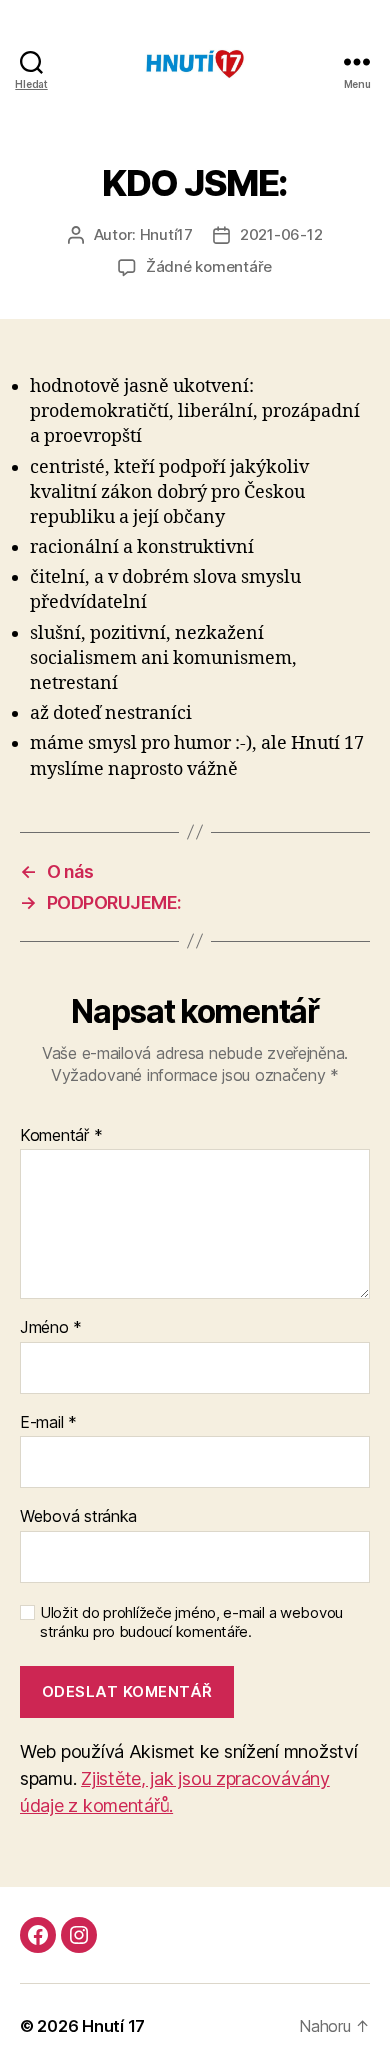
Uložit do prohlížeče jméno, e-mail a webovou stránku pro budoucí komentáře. (191, 1622)
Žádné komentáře (209, 266)
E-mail (48, 1423)
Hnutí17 (166, 234)
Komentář (61, 1136)
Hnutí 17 (113, 2026)
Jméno (51, 1328)
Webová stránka (78, 1517)
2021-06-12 (281, 234)
